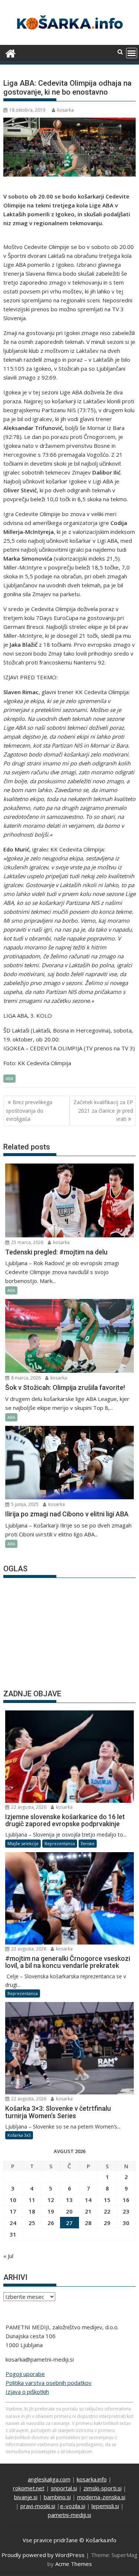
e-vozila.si (73, 2506)
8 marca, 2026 (25, 1378)
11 (32, 2200)
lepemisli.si (105, 2506)
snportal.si (64, 2488)
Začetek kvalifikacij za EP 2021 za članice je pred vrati (103, 1110)
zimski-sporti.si (102, 2488)
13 (69, 2200)
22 (107, 2211)
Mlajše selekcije (23, 1843)
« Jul (8, 2256)
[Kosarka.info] (11, 52)
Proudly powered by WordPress (43, 2555)
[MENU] (132, 53)
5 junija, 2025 (24, 1504)
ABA (9, 1078)
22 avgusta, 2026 (28, 1807)
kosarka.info (92, 2479)
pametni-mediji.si (69, 2515)
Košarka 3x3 (19, 2135)
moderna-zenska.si (101, 2497)
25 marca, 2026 (27, 1242)
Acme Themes (74, 2564)
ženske (88, 1843)
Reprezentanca (60, 1843)
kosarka (65, 110)
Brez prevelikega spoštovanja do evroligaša (29, 1110)
